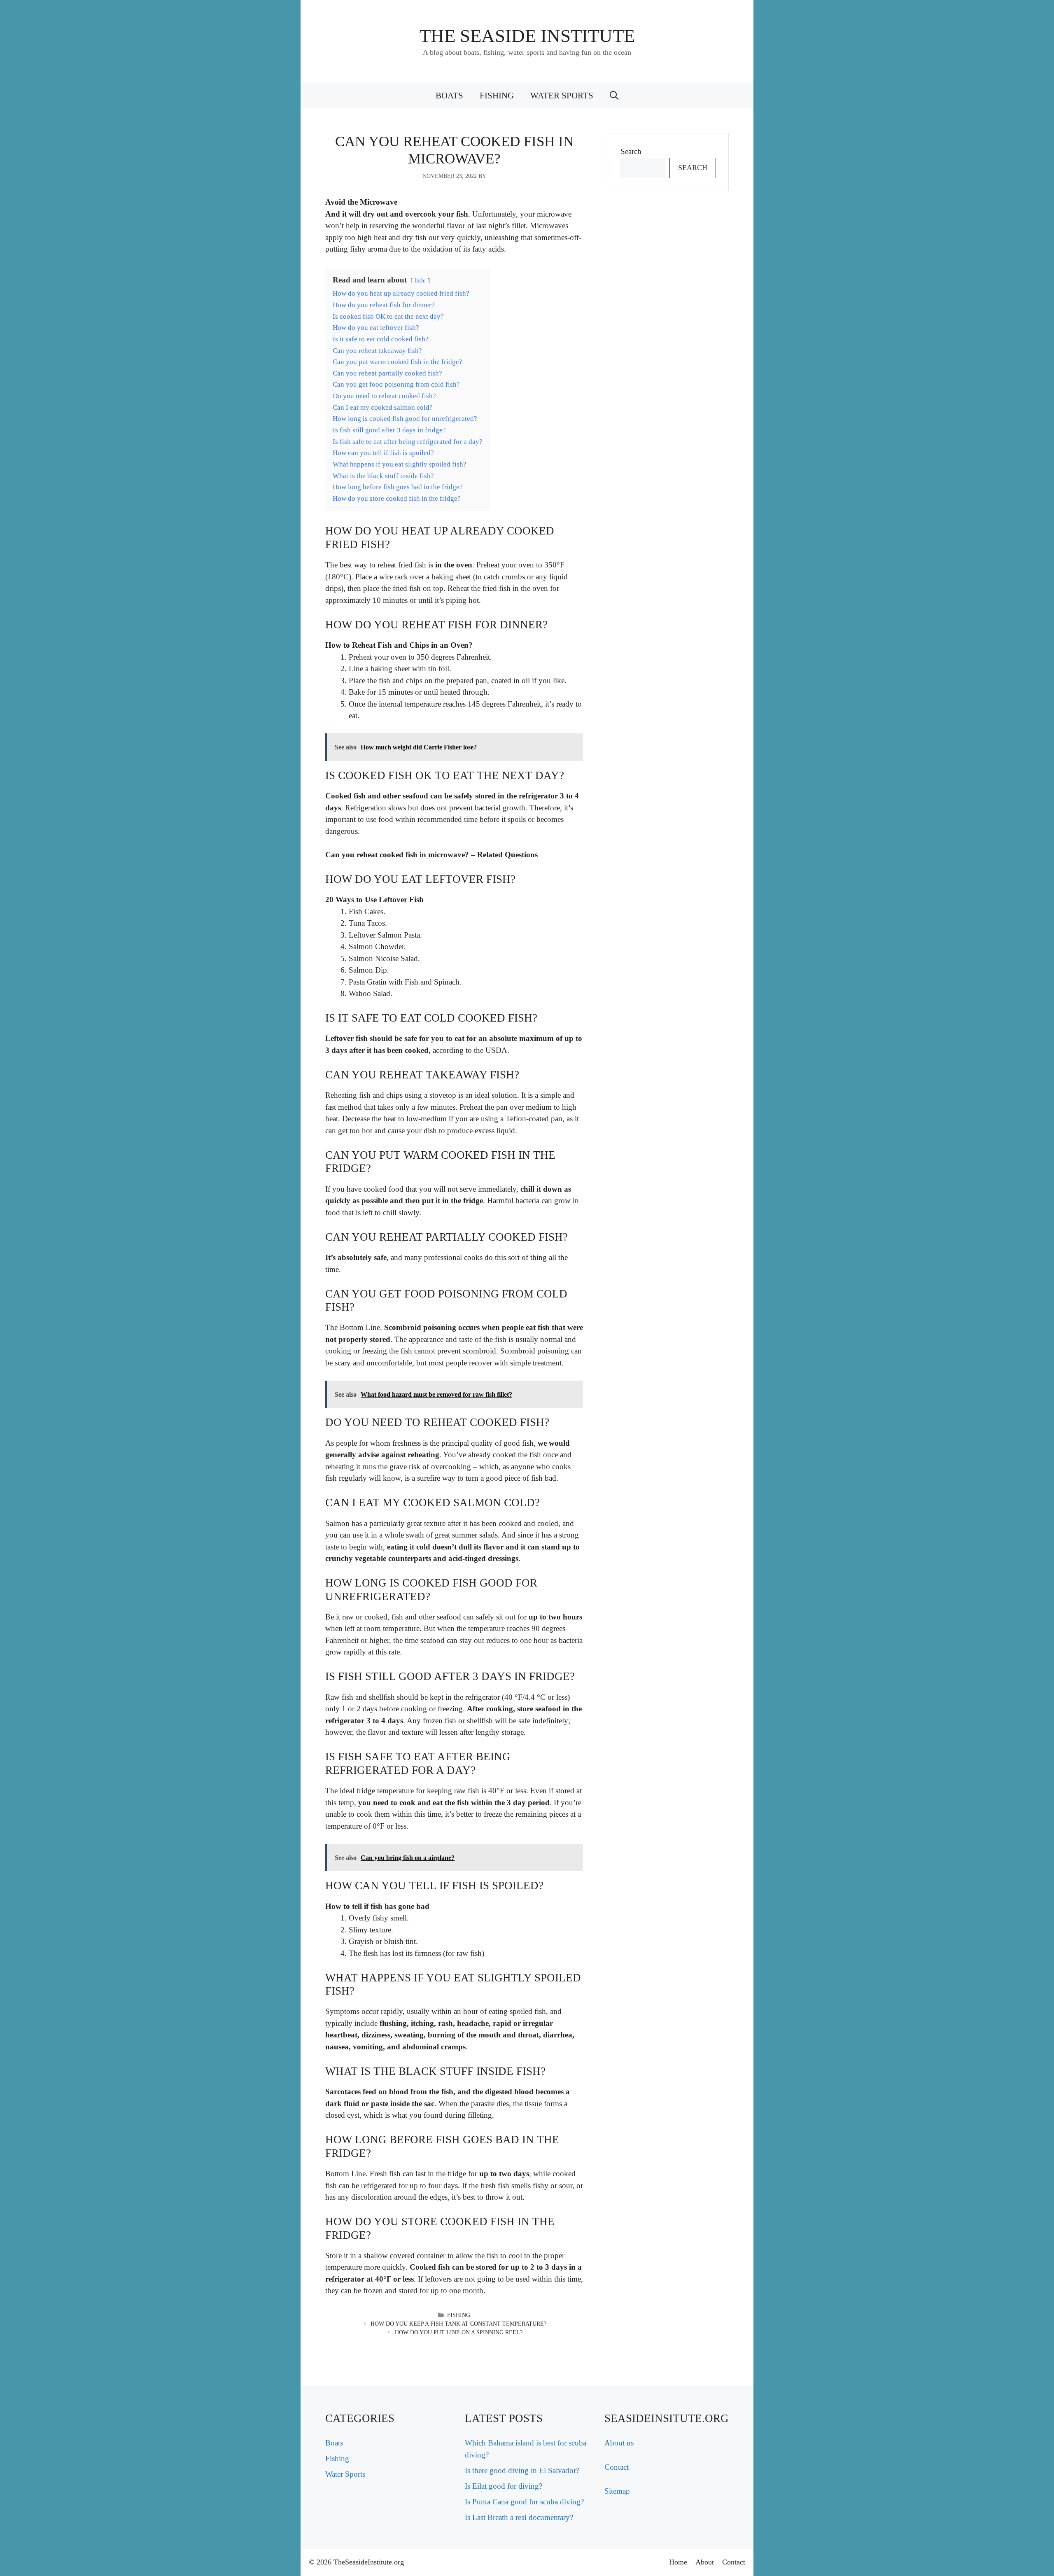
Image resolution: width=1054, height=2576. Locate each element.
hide (420, 280)
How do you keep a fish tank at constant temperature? (458, 2324)
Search (631, 151)
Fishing (497, 96)
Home (678, 2562)
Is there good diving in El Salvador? (522, 2470)
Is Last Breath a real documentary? (519, 2517)
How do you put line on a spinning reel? (459, 2332)
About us (619, 2443)
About (705, 2562)
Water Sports (562, 96)
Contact (617, 2467)
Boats (449, 96)
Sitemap (617, 2491)
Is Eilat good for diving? (504, 2486)
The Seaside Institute (527, 36)
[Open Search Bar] (614, 96)
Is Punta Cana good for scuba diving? (524, 2502)
